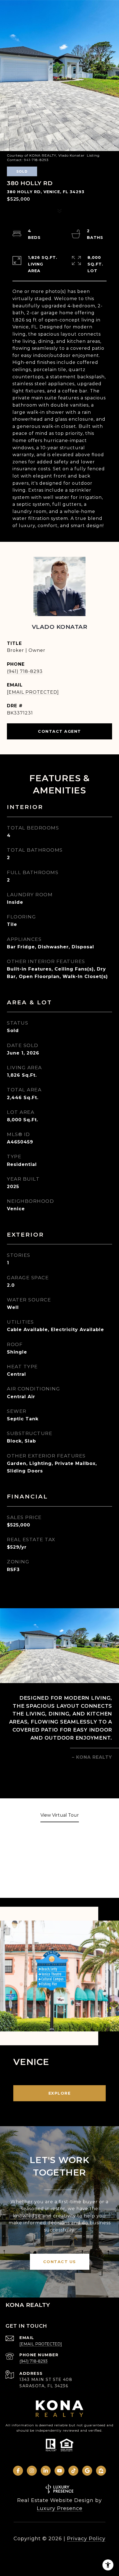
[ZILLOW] (101, 2471)
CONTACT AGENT (59, 731)
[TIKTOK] (73, 2471)
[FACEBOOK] (18, 2471)
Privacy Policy (86, 2539)
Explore (60, 2093)
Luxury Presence (60, 2508)
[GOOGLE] (87, 2471)
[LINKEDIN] (46, 2471)
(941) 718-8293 (25, 671)
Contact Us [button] (60, 2262)
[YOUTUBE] (59, 2471)
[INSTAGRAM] (32, 2471)
